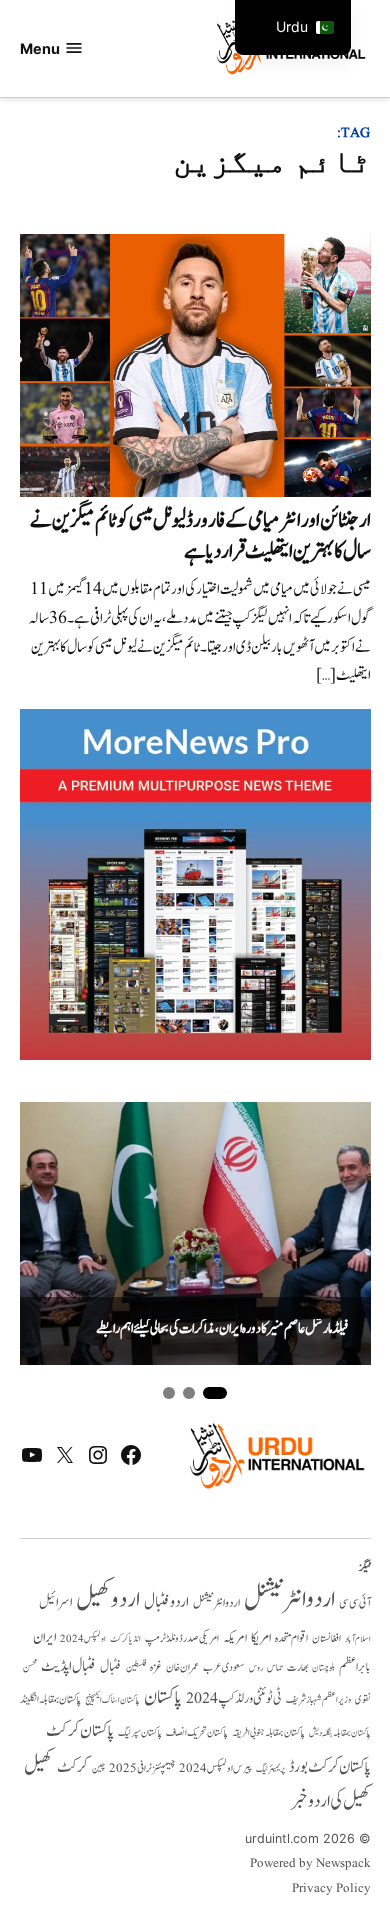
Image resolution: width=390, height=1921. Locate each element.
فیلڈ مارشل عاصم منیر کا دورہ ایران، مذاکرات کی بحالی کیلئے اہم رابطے (222, 1329)
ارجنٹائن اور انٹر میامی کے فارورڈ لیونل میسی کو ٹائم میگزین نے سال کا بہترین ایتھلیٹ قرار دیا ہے (200, 535)
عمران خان (182, 1667)
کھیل (38, 1766)
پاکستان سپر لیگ (140, 1733)
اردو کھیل (108, 1599)
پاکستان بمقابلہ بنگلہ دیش (340, 1733)
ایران (44, 1637)
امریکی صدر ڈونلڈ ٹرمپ (182, 1639)
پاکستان (163, 1697)
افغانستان (326, 1639)
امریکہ (235, 1638)
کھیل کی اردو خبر (331, 1801)
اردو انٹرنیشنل (289, 1599)
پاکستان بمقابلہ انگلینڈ (50, 1700)
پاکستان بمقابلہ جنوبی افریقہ (268, 1733)
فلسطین (136, 1667)
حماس (275, 1667)
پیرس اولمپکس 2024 (215, 1768)
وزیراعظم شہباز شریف (318, 1700)
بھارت (297, 1667)
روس (256, 1668)
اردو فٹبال (166, 1602)
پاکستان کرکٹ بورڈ (330, 1767)
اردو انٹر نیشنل (216, 1603)
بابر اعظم (355, 1667)
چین (98, 1768)
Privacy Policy (331, 1889)
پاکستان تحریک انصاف (197, 1732)
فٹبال (111, 1667)
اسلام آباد (358, 1639)
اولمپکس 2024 (83, 1639)
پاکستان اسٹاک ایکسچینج (112, 1700)
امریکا (261, 1637)
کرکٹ (72, 1767)
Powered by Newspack (310, 1864)
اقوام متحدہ (291, 1638)
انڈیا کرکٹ (125, 1639)
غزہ (156, 1667)
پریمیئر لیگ (270, 1769)
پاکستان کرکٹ (80, 1731)
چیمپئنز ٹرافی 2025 (142, 1769)
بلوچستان (323, 1668)
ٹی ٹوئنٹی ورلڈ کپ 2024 (234, 1698)
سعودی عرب (224, 1667)
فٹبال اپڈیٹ (68, 1666)
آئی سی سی (355, 1603)
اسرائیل (55, 1602)
